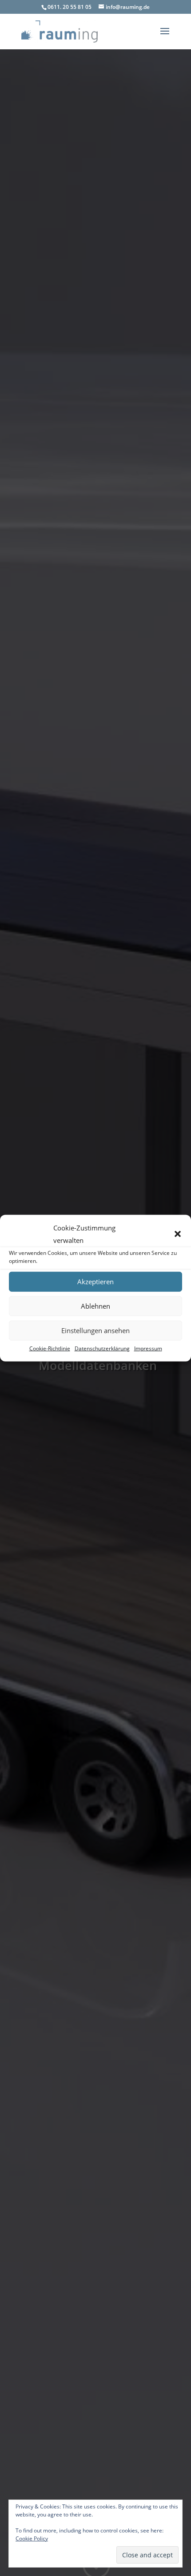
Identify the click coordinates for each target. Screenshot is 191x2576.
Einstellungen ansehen (95, 1330)
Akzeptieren (95, 1282)
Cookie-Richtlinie (50, 1348)
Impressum (148, 1348)
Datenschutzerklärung (102, 1348)
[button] (178, 1234)
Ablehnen (95, 1306)
